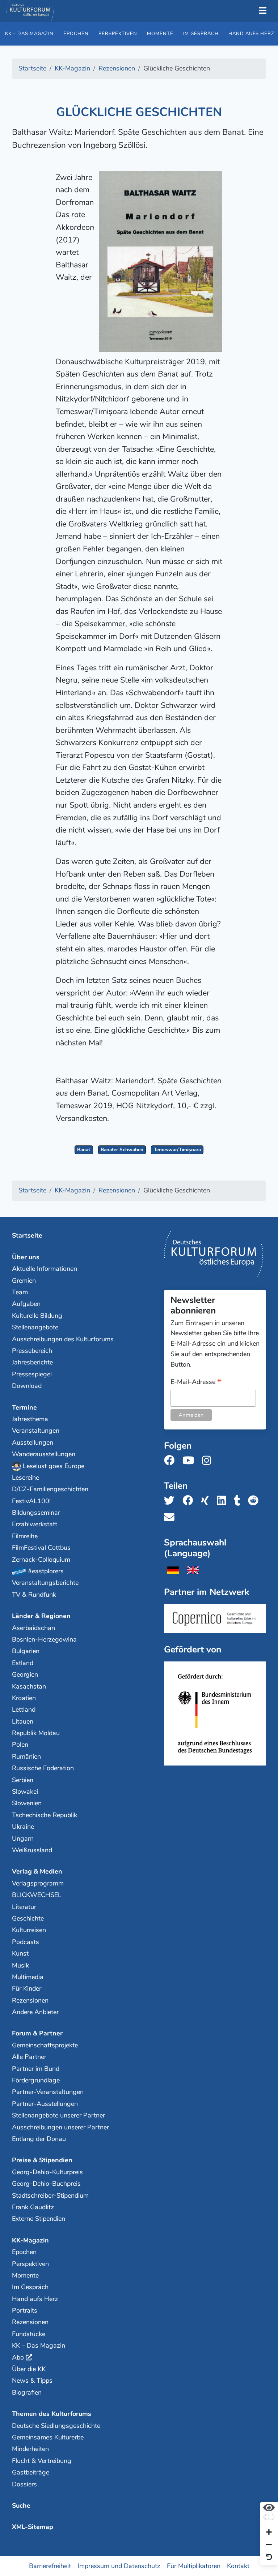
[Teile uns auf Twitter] (171, 1501)
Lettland (24, 1710)
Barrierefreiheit (50, 2566)
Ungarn (23, 1839)
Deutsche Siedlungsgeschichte (56, 2426)
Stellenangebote (35, 1327)
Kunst (20, 1953)
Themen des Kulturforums (52, 2414)
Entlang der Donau (39, 2139)
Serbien (23, 1780)
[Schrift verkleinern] (269, 2545)
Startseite (27, 1235)
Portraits (25, 2310)
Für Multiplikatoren (194, 2566)
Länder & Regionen (41, 1616)
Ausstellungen (33, 1442)
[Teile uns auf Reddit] (255, 1501)
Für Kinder (27, 1988)
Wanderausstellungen (44, 1454)
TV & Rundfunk (34, 1595)
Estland (23, 1663)
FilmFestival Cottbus (41, 1548)
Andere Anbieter (35, 2012)
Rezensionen (30, 2000)
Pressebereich (32, 1351)
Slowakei (25, 1792)
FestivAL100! (31, 1501)
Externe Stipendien (39, 2219)
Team (20, 1292)
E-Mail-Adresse (196, 1382)
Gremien (24, 1281)
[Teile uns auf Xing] (207, 1501)
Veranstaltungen (36, 1431)
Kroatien (24, 1698)
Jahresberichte (32, 1362)
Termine (24, 1407)
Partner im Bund (36, 2069)
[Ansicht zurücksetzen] (269, 2557)
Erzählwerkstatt (35, 1524)
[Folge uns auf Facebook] (171, 1461)
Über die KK (29, 2369)
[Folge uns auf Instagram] (209, 1461)
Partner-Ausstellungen (45, 2104)
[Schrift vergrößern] (269, 2533)
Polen (20, 1745)
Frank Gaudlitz (33, 2207)
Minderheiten (30, 2449)
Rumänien (26, 1756)
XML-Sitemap (33, 2527)
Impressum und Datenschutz (119, 2566)
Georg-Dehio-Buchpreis (46, 2184)
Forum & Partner (37, 2033)
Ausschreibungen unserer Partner (60, 2127)
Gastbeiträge (31, 2472)
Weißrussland (32, 1850)
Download (27, 1386)
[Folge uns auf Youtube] (190, 1461)
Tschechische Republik (45, 1815)
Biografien (27, 2392)
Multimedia (28, 1977)
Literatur (24, 1907)
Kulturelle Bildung (37, 1316)
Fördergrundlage (36, 2080)
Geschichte (28, 1918)
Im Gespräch (201, 34)
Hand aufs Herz (35, 2299)
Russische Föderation (43, 1768)
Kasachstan (29, 1686)
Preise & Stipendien (42, 2160)
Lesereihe (26, 1478)
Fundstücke (29, 2334)
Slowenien (27, 1803)
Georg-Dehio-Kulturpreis (47, 2172)
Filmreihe (25, 1536)
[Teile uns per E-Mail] (171, 1517)
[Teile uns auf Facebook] (190, 1501)
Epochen (76, 34)
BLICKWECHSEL (37, 1895)
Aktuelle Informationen (45, 1269)
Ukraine (23, 1827)
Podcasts (26, 1942)
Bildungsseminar (36, 1513)
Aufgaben (26, 1304)
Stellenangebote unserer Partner (58, 2115)
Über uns (26, 1257)
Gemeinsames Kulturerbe (48, 2437)
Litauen (23, 1721)
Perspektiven (118, 34)
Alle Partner (29, 2057)
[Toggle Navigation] (262, 11)
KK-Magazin (30, 2240)
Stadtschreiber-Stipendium (50, 2196)
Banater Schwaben (122, 1150)
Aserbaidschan (33, 1628)
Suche (21, 2506)
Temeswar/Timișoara (177, 1150)
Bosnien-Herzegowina (44, 1639)
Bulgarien (26, 1651)
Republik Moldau (36, 1733)
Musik (20, 1965)
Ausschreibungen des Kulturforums (63, 1339)
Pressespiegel (32, 1374)
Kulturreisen (29, 1930)
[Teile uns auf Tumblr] (239, 1501)
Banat (84, 1150)
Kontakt (238, 2566)
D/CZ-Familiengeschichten (50, 1489)
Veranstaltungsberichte (45, 1583)
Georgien (25, 1674)
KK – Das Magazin (29, 34)
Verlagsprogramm (38, 1883)
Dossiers (24, 2484)
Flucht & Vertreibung (42, 2461)
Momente (160, 34)
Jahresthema (30, 1419)
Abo (18, 2357)
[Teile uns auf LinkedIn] (224, 1501)
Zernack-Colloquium (41, 1560)
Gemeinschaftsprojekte (45, 2045)
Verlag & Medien (37, 1871)
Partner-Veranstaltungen (48, 2092)
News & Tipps (32, 2381)
